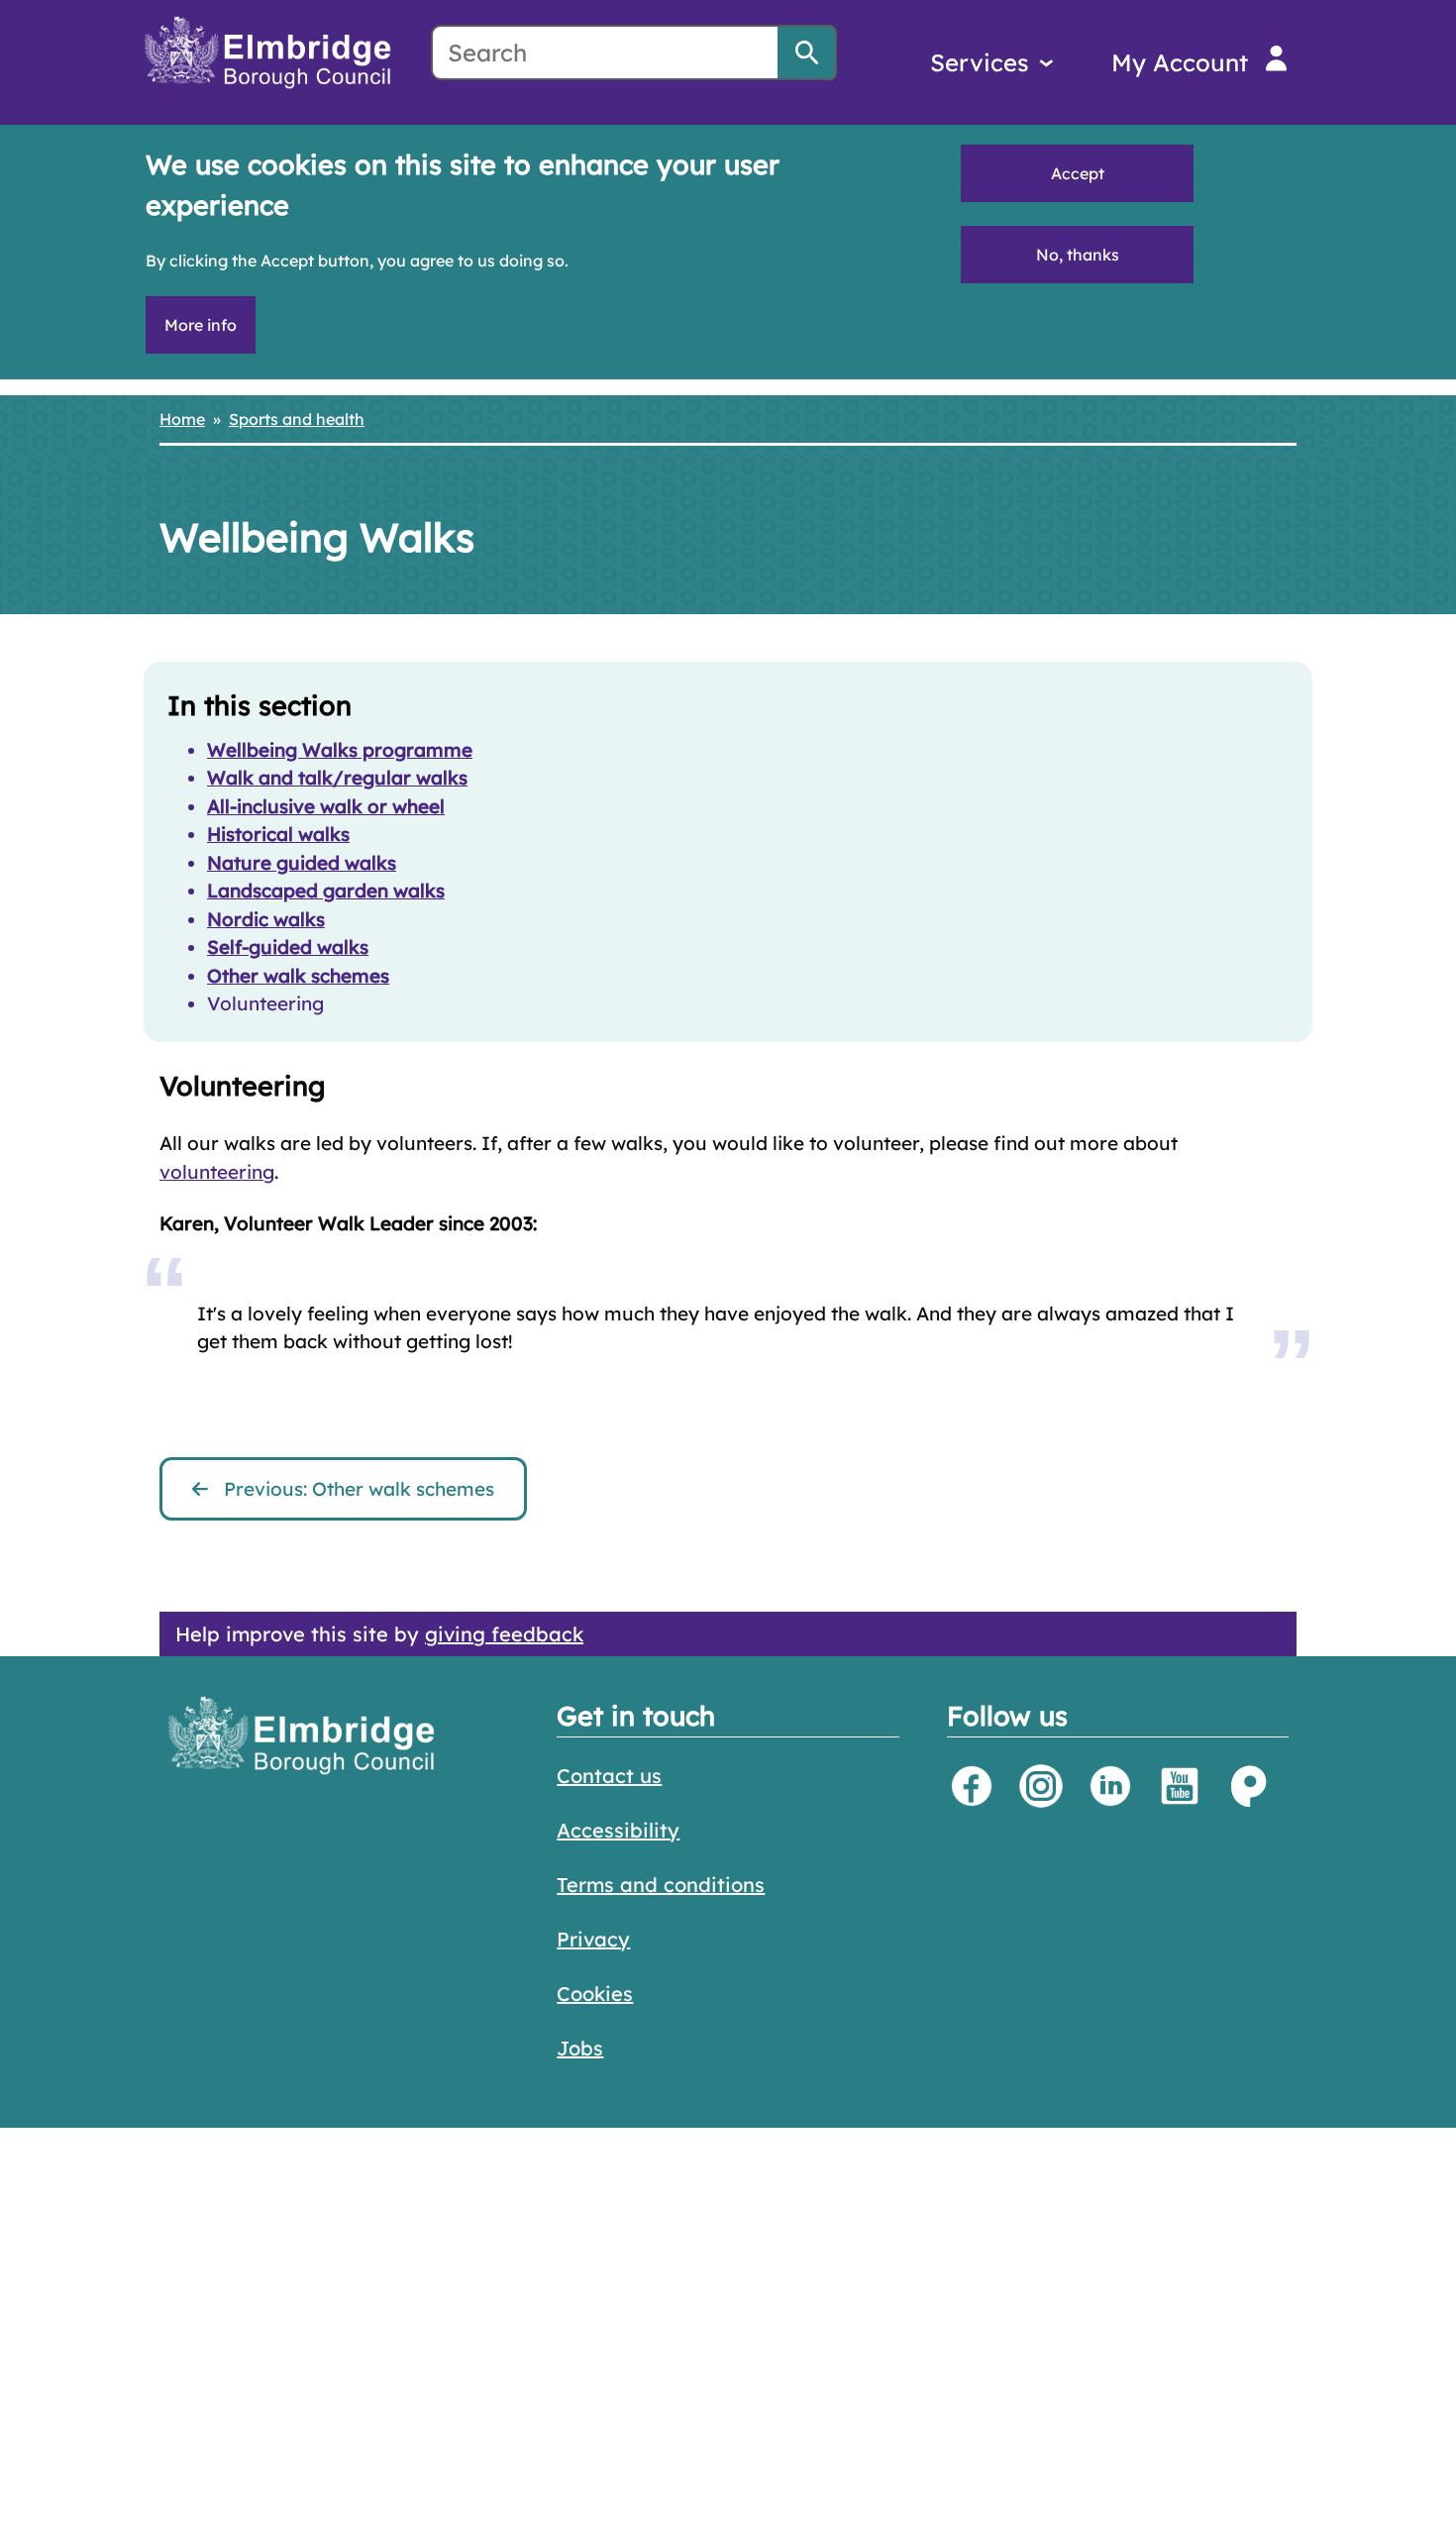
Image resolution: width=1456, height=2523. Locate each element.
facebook (972, 1786)
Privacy (593, 1939)
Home (182, 419)
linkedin (1110, 1786)
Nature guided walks (302, 863)
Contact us (609, 1776)
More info (201, 325)
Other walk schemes (298, 976)
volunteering (217, 1172)
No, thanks (1078, 255)
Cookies (595, 1994)
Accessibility (618, 1830)
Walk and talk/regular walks (337, 778)
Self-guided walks (288, 947)
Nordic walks (266, 919)
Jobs (580, 2048)
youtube (1180, 1786)
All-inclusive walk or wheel (326, 806)
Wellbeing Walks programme (340, 750)
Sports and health (297, 419)
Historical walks (278, 834)
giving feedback (504, 1634)
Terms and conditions (661, 1885)
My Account (1180, 62)
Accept (1078, 173)
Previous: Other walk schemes (359, 1489)
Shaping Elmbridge (1249, 1786)
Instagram (1041, 1786)
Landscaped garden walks (326, 891)
